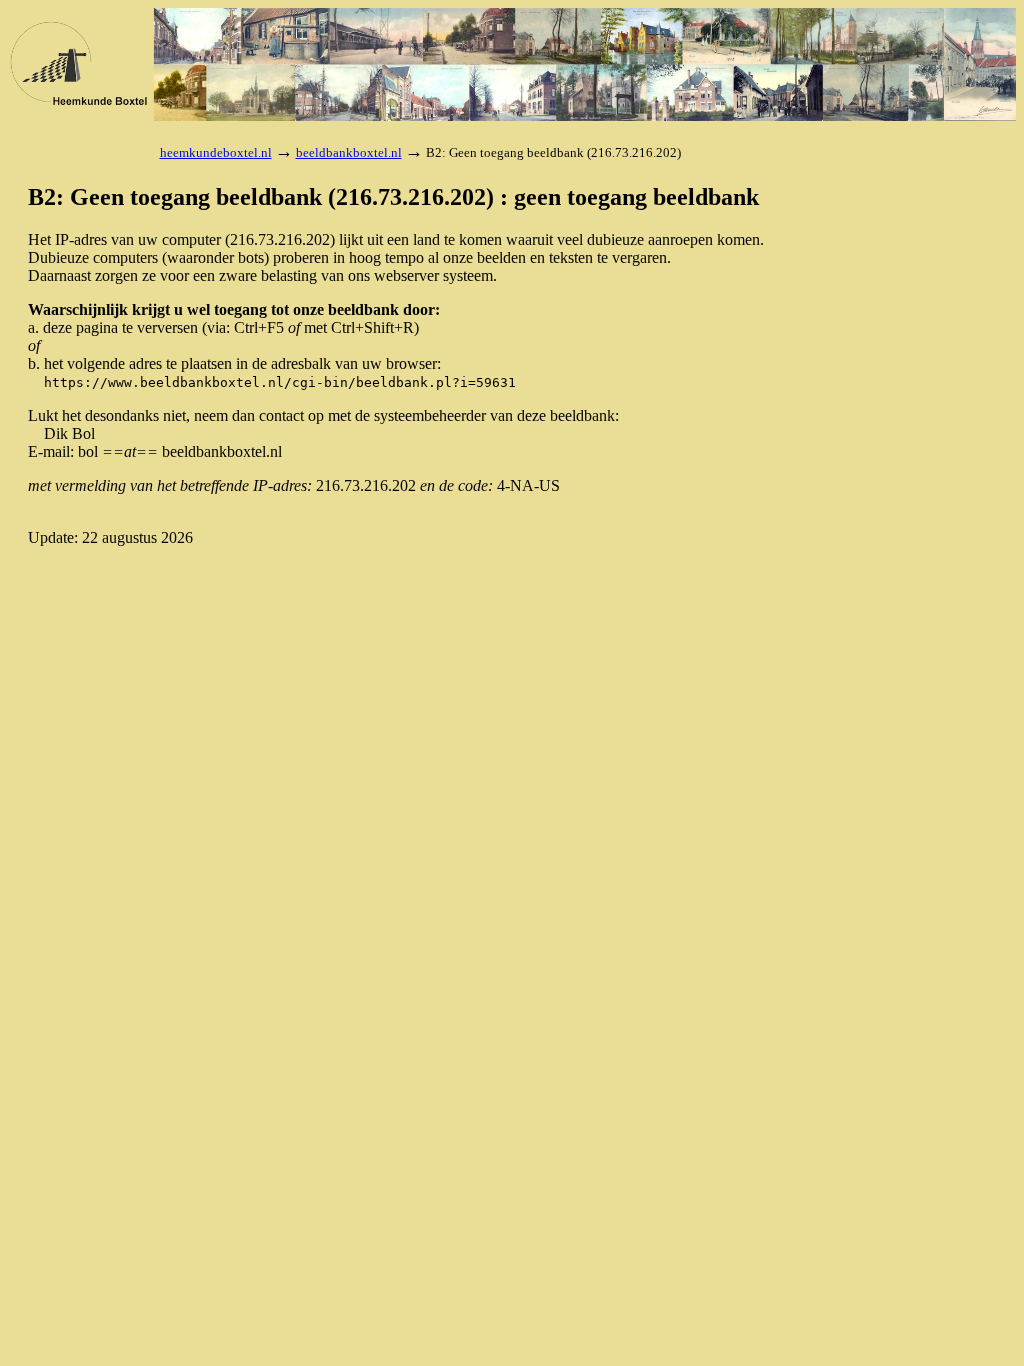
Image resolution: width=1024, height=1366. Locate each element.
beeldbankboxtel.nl (349, 152)
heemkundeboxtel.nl (216, 152)
